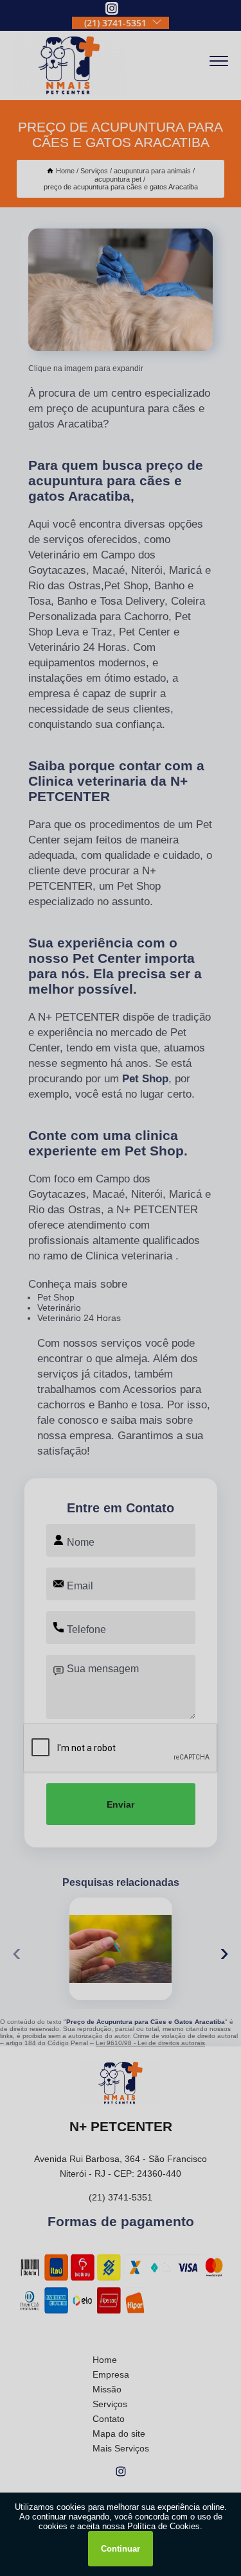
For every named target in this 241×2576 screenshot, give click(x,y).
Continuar (121, 2549)
